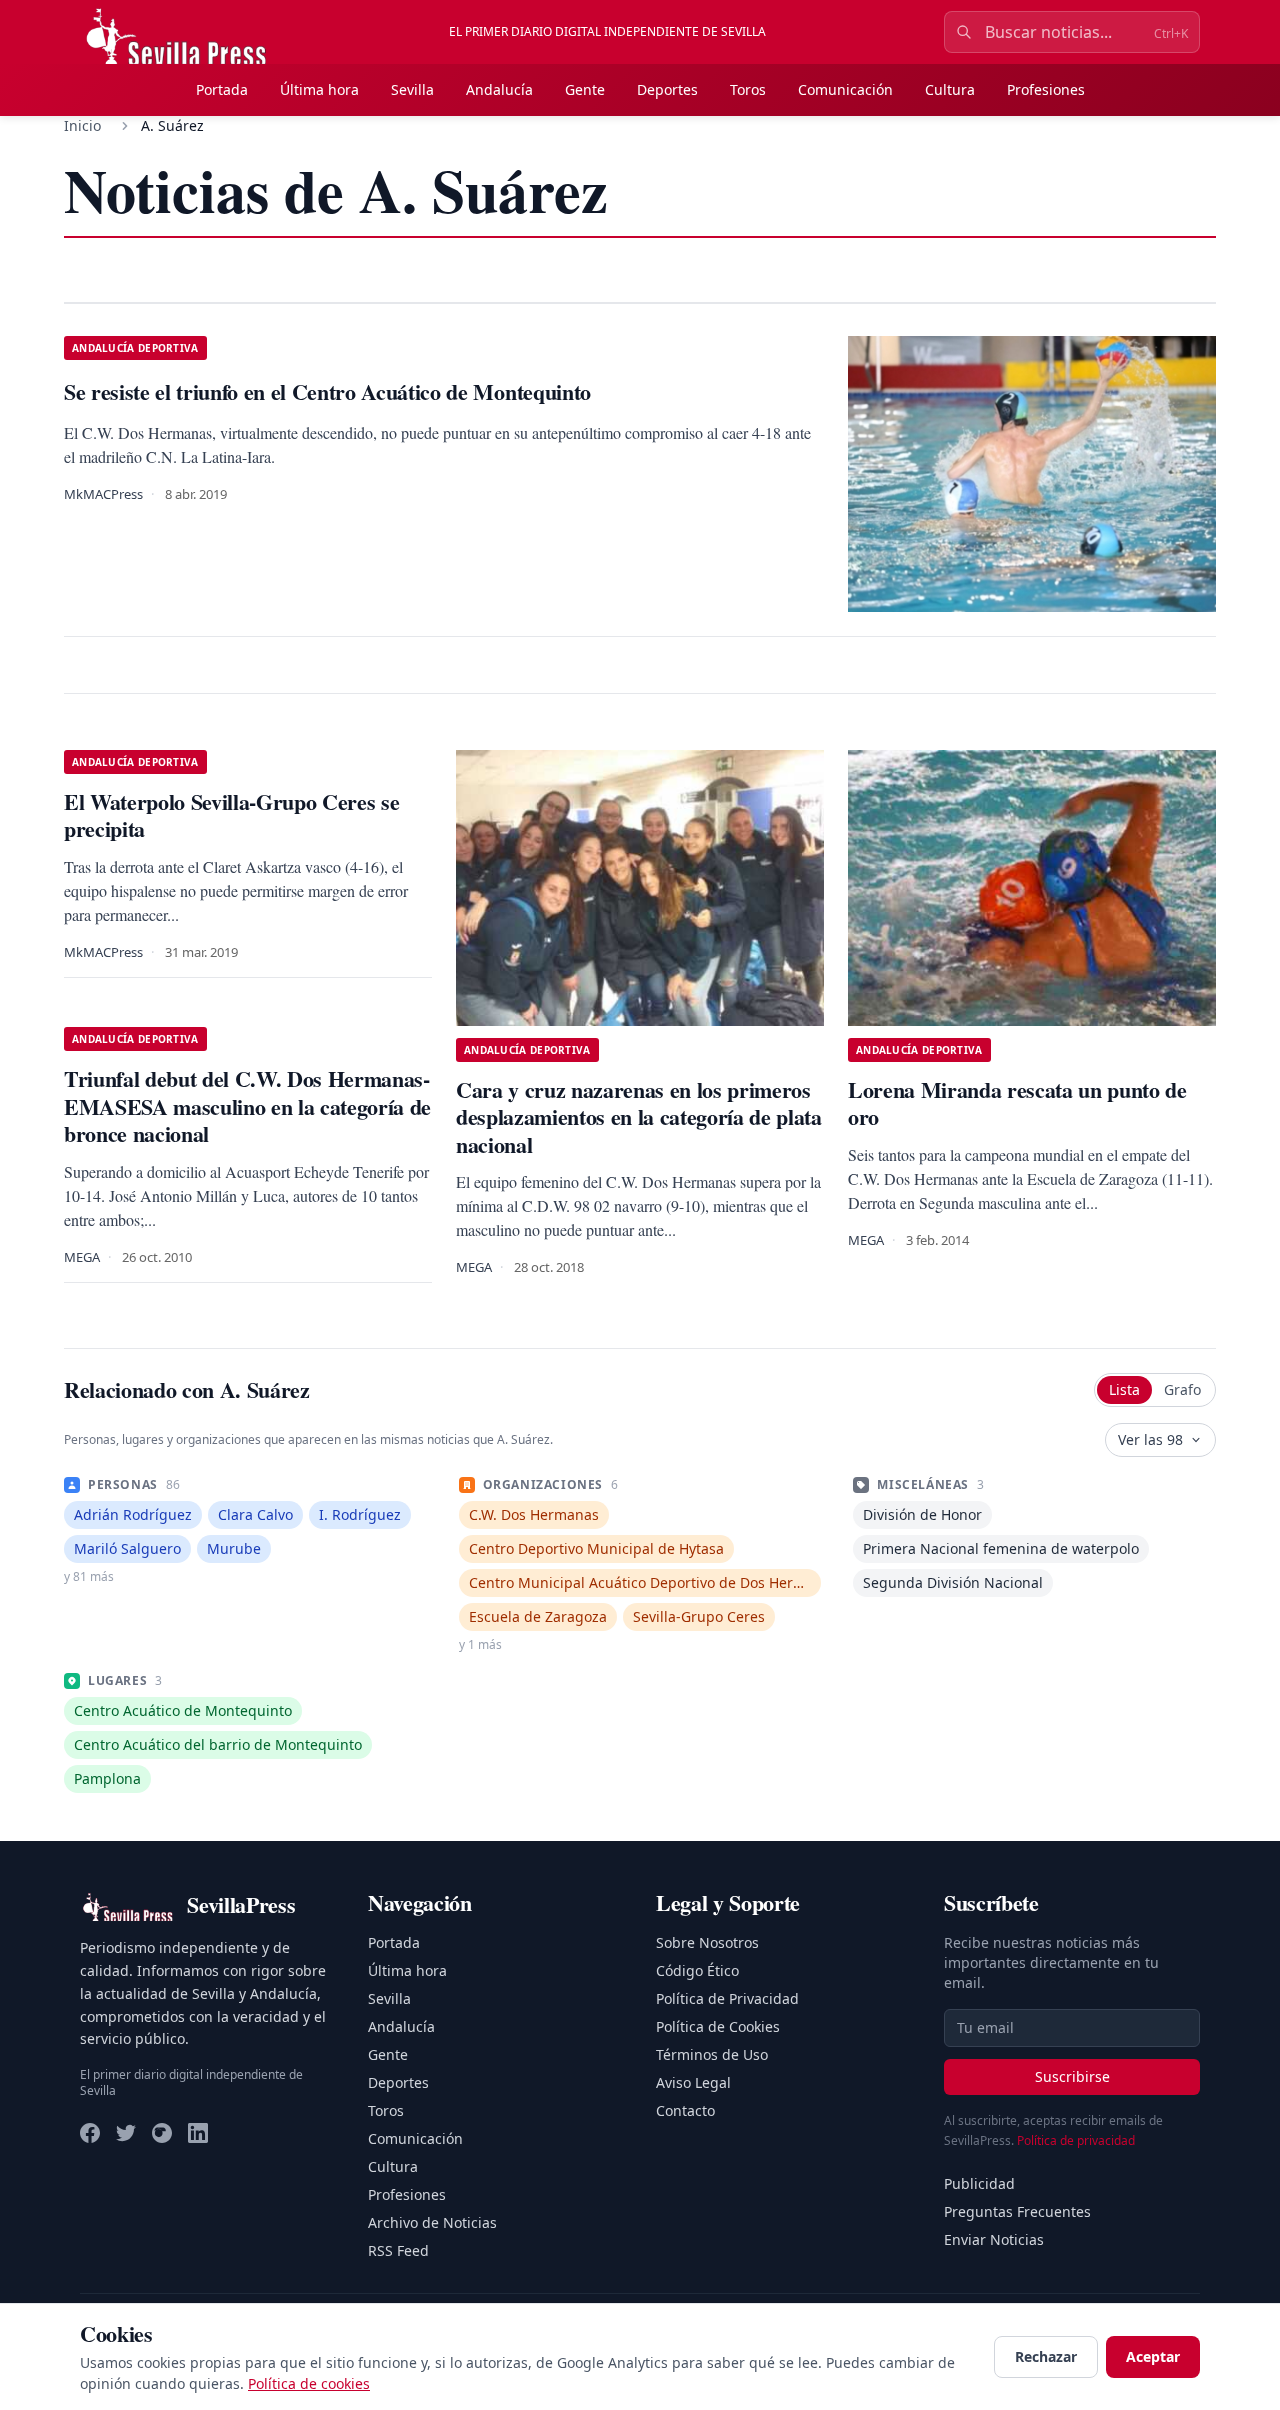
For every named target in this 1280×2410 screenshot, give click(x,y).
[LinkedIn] (198, 2133)
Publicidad (979, 2183)
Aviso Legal (693, 2082)
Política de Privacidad (727, 1998)
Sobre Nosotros (707, 1942)
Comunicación (845, 89)
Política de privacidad (1076, 2140)
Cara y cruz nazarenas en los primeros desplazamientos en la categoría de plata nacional (639, 1117)
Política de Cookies (718, 2026)
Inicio (82, 125)
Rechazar (1046, 2356)
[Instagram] (162, 2133)
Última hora (319, 89)
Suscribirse (1072, 2076)
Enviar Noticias (994, 2239)
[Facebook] (90, 2133)
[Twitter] (126, 2133)
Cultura (950, 89)
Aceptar (1153, 2356)
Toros (748, 89)
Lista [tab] (1124, 1389)
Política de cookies (309, 2383)
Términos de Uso (712, 2054)
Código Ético (697, 1970)
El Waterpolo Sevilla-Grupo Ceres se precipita (231, 815)
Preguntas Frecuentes (1017, 2211)
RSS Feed (398, 2250)
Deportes (667, 89)
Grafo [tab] (1182, 1389)
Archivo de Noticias (432, 2222)
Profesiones (1046, 89)
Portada (222, 89)
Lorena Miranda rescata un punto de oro (1017, 1103)
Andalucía (499, 89)
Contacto (685, 2110)
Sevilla (412, 89)
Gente (585, 89)
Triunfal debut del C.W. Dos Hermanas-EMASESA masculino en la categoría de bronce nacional (247, 1106)
